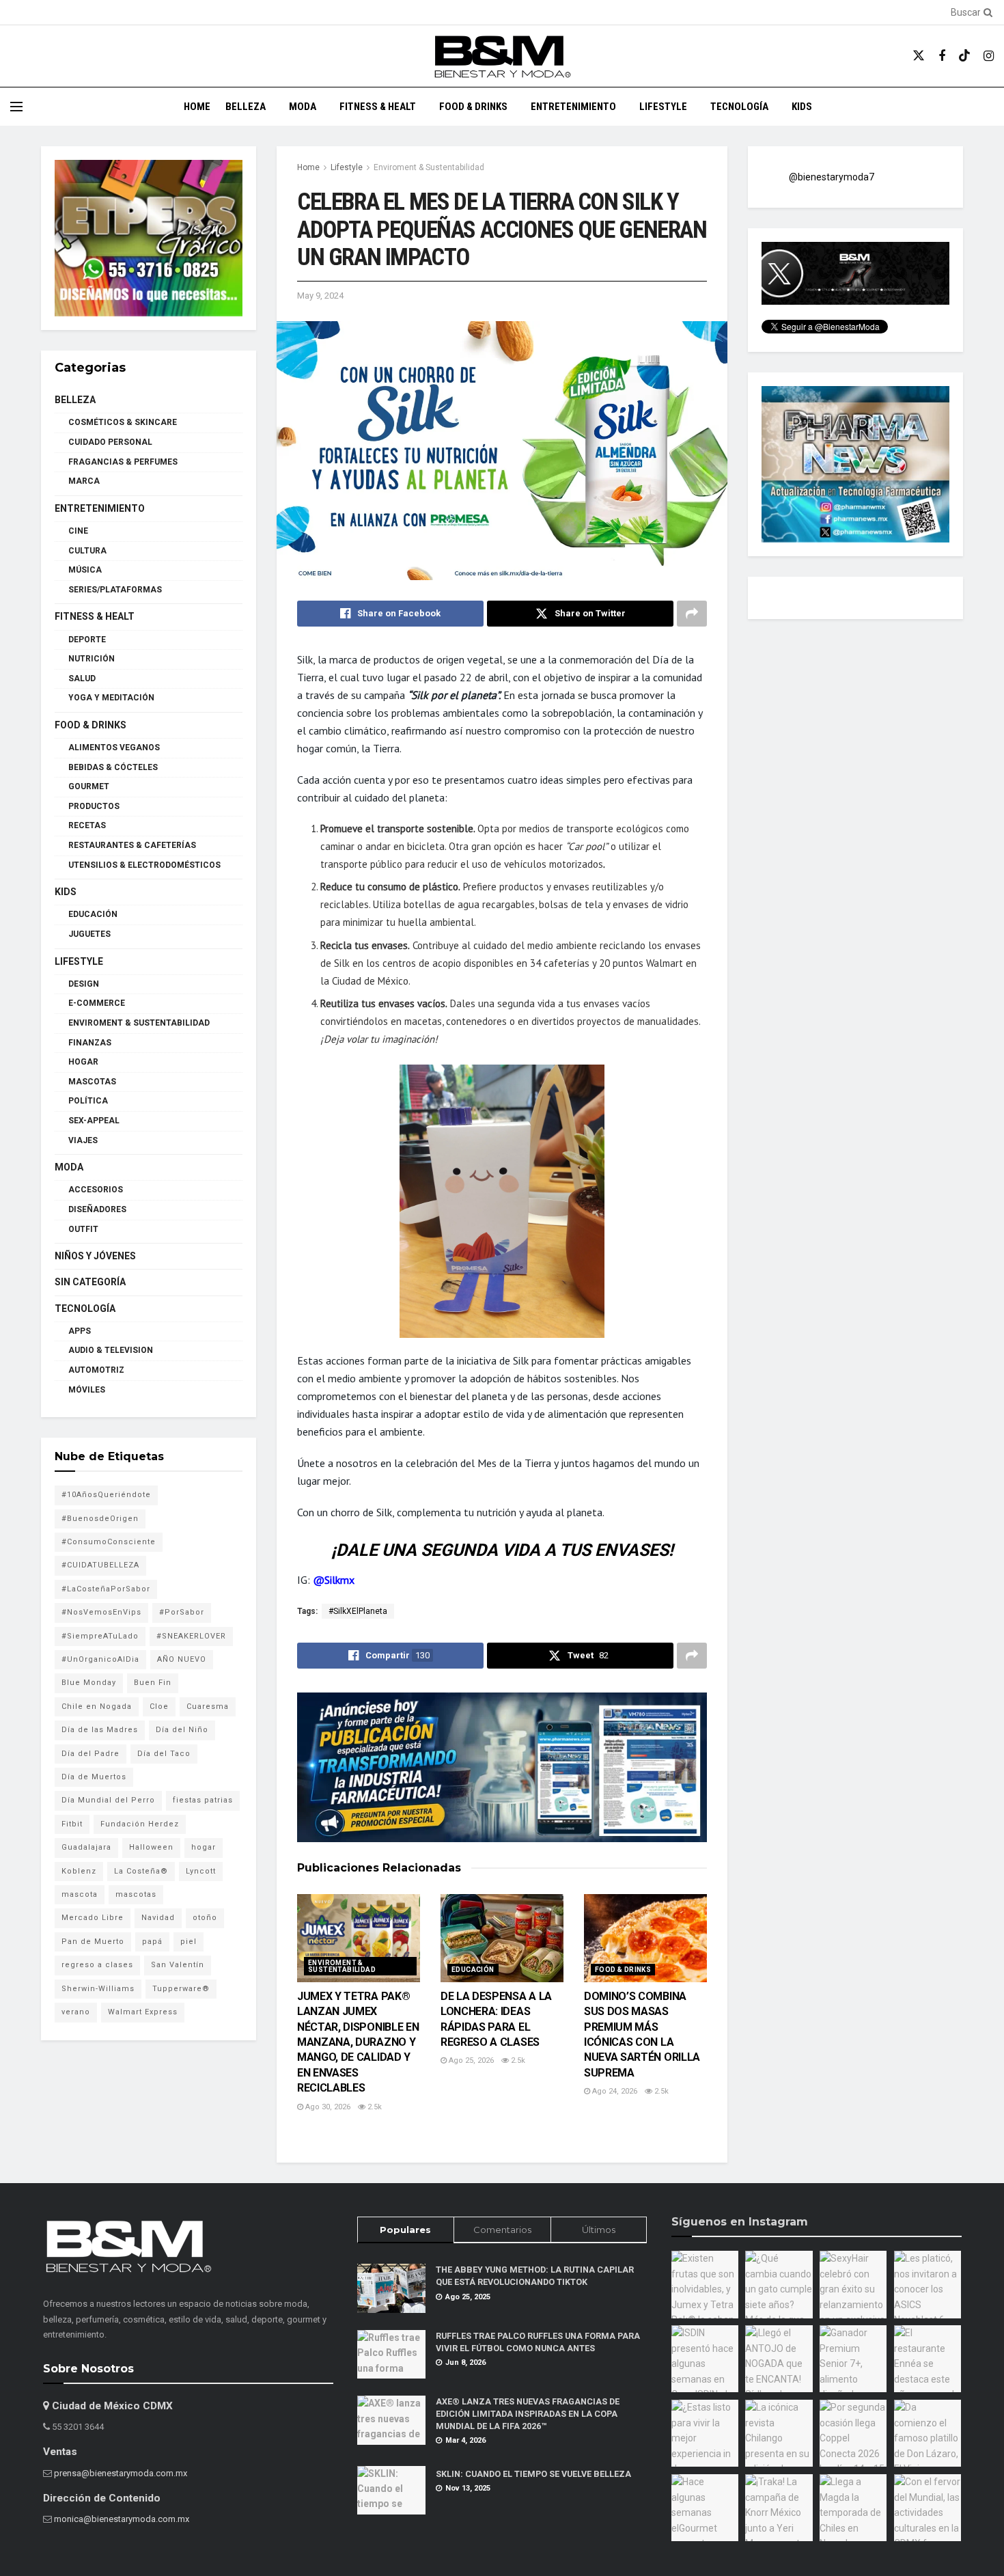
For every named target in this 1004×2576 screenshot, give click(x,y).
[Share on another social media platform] (692, 614)
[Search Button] (986, 12)
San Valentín (178, 1965)
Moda (303, 107)
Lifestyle (663, 107)
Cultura (87, 551)
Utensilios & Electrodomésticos (144, 865)
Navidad (158, 1918)
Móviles (87, 1390)
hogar (204, 1847)
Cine (78, 531)
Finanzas (90, 1043)
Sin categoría (90, 1282)
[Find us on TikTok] (964, 56)
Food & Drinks (473, 107)
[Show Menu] (16, 107)
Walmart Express (143, 2012)
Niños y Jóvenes (95, 1256)
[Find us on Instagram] (989, 56)
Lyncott (201, 1871)
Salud (82, 679)
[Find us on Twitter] (919, 56)
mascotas (136, 1894)
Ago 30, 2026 (327, 2107)
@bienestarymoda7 (832, 177)
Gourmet (89, 786)
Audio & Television (111, 1350)
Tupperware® (181, 1989)
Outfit (83, 1229)
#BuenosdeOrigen (100, 1519)
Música (85, 570)
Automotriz (96, 1370)
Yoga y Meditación (111, 698)
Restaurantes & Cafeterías (132, 845)
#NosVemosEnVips (101, 1612)
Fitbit (72, 1824)
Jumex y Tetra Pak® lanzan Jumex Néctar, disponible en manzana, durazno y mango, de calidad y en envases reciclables (358, 2042)
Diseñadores (97, 1209)
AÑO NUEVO (182, 1659)
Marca (84, 481)
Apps (80, 1331)
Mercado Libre (93, 1918)
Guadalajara (86, 1847)
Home (197, 107)
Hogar (83, 1062)
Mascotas (92, 1082)
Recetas (87, 825)
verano (76, 2012)
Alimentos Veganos (114, 748)
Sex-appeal (94, 1121)
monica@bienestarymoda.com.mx (122, 2519)
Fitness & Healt (378, 107)
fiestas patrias (203, 1800)
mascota (80, 1894)
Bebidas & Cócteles (113, 767)
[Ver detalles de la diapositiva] (149, 238)
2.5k (374, 2107)
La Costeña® (141, 1871)
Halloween (151, 1847)
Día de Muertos (94, 1777)
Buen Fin (153, 1683)
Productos (94, 806)
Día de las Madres (100, 1730)
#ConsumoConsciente (109, 1542)
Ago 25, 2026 (470, 2060)
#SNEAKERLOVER (191, 1636)
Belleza (246, 107)
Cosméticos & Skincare (123, 422)
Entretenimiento (573, 107)
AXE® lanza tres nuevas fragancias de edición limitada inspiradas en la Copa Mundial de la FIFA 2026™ (528, 2413)
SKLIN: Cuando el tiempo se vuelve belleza (533, 2474)
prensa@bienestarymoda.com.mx (121, 2473)
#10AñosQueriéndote (106, 1495)
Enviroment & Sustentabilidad (429, 167)
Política (88, 1101)
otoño (205, 1918)
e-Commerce (97, 1003)
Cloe (159, 1707)
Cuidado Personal (110, 442)
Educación (473, 1970)
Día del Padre (90, 1754)
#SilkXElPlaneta (358, 1611)
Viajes (83, 1140)
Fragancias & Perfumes (123, 462)
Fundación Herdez (140, 1824)
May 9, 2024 (320, 296)
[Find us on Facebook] (942, 56)
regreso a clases (97, 1965)
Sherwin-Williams (98, 1989)
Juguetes (89, 934)
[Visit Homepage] (502, 56)
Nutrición (92, 659)
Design (84, 984)
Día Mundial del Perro (108, 1800)
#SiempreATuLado (100, 1636)
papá (152, 1942)
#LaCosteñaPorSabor (106, 1589)
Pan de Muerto (93, 1942)
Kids (802, 107)
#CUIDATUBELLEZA (100, 1565)
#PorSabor (182, 1612)
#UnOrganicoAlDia (100, 1659)
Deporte (87, 640)
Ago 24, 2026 (614, 2091)
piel (189, 1942)
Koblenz (79, 1871)
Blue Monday (89, 1683)
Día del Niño (182, 1730)
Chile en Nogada (97, 1707)
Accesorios (96, 1190)
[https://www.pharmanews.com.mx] (502, 1768)
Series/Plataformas (115, 590)
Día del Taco (164, 1754)
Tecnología (739, 107)
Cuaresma (208, 1707)
